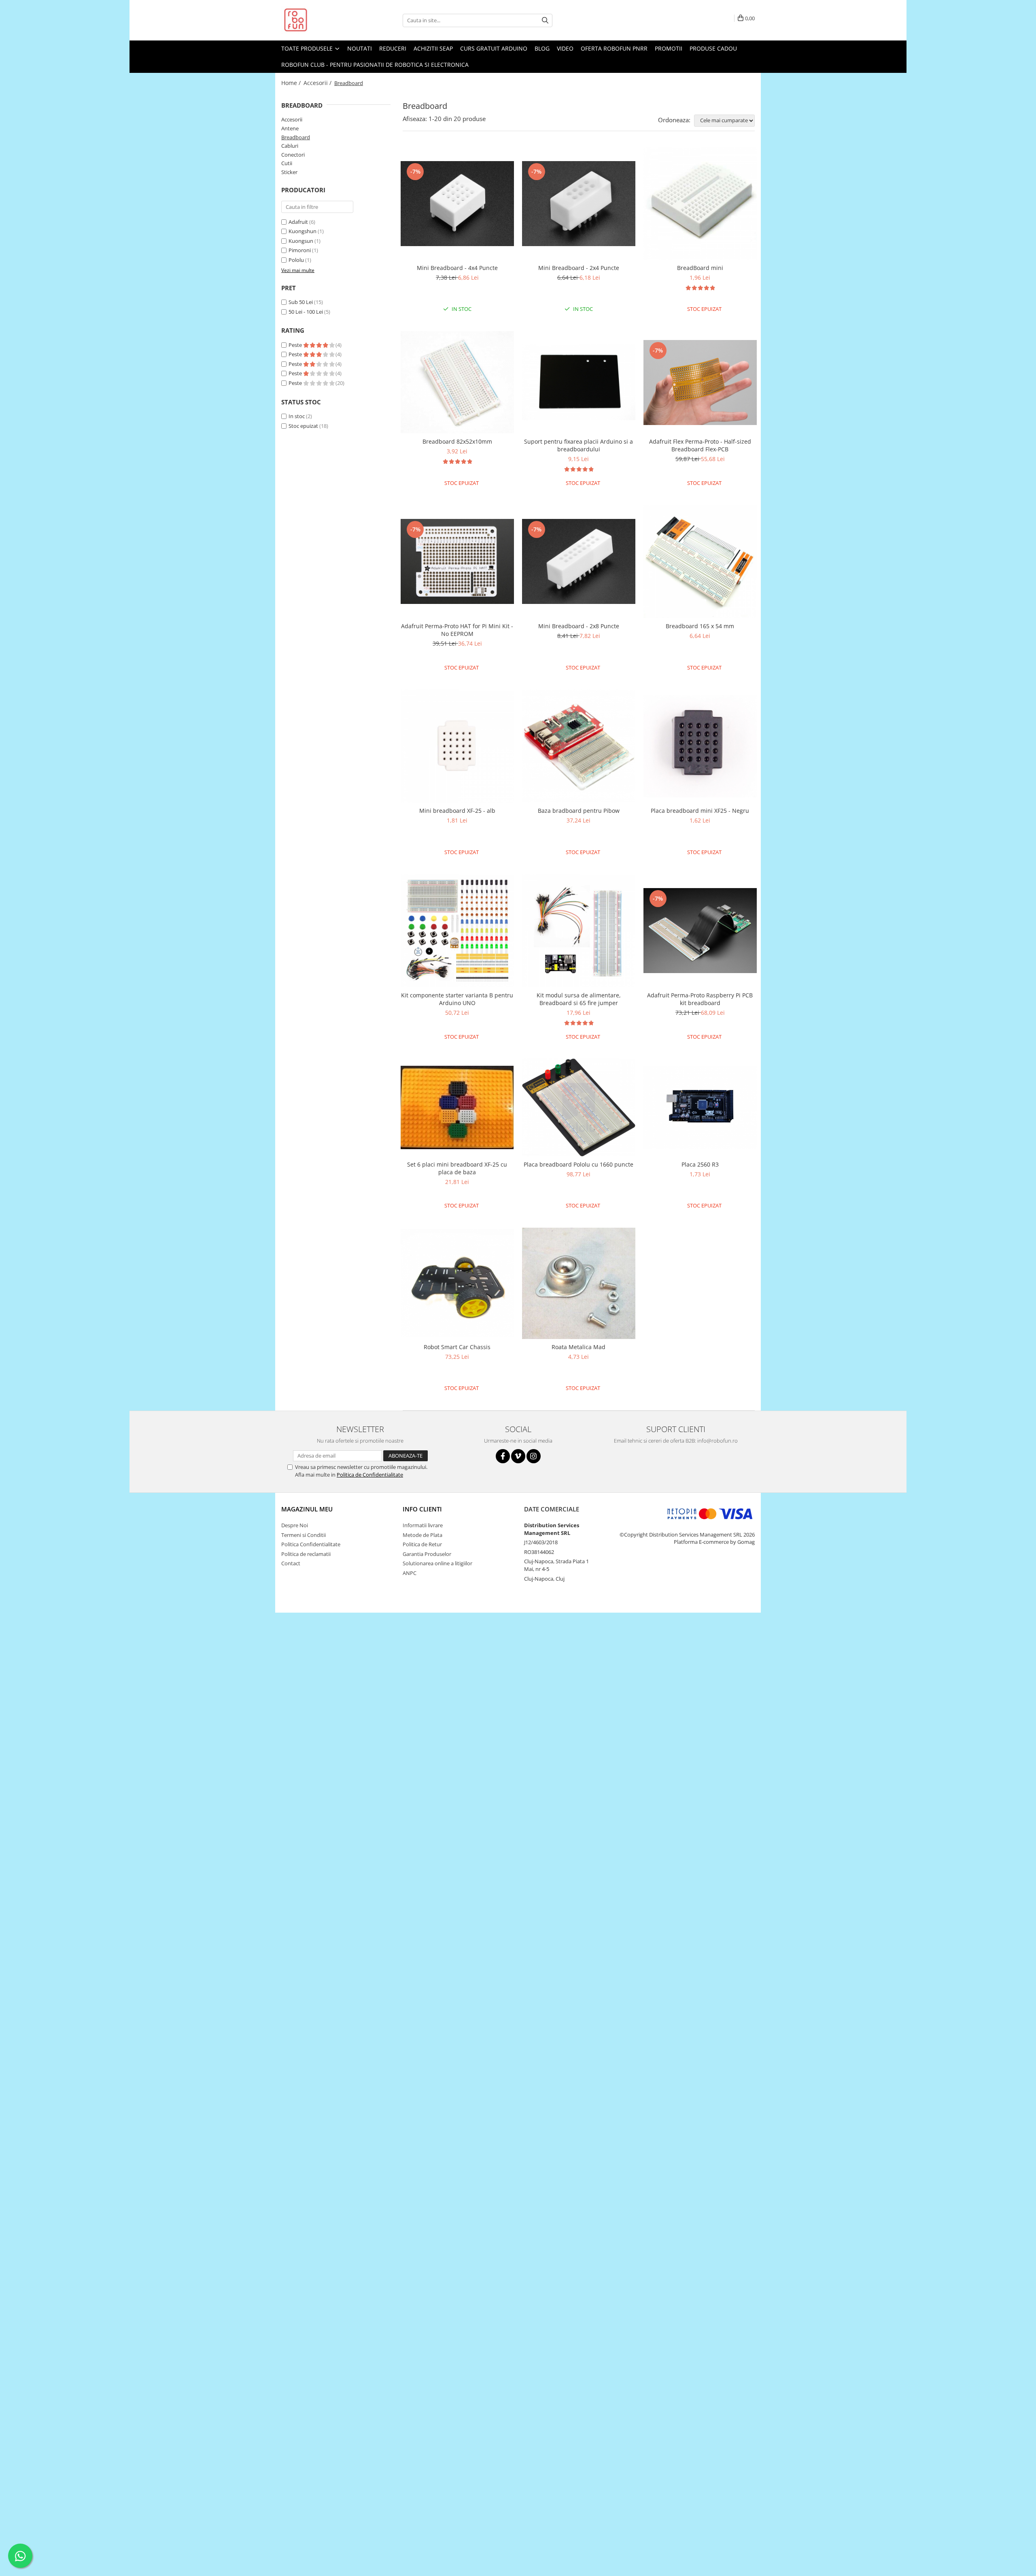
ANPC (410, 1573)
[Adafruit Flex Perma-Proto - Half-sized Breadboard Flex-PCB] (700, 383)
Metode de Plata (422, 1535)
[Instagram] (534, 1456)
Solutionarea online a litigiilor (437, 1563)
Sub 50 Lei (301, 302)
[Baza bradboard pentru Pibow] (579, 746)
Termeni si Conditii (304, 1535)
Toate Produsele (308, 48)
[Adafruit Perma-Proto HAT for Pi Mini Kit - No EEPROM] (457, 561)
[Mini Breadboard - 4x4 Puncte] (457, 204)
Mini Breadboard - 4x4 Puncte (457, 268)
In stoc (297, 416)
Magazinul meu (307, 1509)
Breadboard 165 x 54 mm (700, 626)
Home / (292, 83)
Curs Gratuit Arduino (494, 48)
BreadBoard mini (700, 268)
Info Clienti (422, 1509)
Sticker (289, 172)
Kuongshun (303, 231)
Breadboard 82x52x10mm (457, 441)
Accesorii (292, 119)
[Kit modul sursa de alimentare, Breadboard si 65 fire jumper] (579, 931)
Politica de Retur (422, 1544)
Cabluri (290, 146)
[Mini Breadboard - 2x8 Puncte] (579, 561)
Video (565, 48)
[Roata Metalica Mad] (579, 1283)
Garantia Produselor (427, 1554)
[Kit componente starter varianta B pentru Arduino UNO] (457, 931)
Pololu (296, 260)
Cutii (287, 163)
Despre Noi (295, 1525)
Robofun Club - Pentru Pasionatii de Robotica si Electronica (375, 65)
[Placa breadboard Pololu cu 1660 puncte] (579, 1107)
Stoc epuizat (303, 426)
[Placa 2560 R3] (700, 1108)
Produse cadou (713, 48)
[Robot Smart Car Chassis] (457, 1283)
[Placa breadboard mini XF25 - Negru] (700, 746)
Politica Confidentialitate (311, 1544)
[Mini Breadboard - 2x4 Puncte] (579, 204)
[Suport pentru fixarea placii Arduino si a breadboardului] (579, 382)
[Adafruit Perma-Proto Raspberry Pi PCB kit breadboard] (700, 931)
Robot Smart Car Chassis (457, 1347)
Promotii (669, 48)
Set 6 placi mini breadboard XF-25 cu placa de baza (457, 1168)
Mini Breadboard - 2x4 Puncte (579, 268)
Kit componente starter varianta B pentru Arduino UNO (457, 999)
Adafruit (298, 222)
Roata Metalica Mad (579, 1347)
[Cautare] (545, 20)
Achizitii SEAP (433, 48)
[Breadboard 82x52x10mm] (457, 383)
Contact (291, 1563)
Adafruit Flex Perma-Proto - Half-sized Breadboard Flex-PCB (700, 445)
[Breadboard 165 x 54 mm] (700, 561)
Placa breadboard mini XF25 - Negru (700, 811)
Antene (290, 128)
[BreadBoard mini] (700, 204)
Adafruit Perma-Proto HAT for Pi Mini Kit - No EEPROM (457, 630)
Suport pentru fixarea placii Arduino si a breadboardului (579, 445)
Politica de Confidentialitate (370, 1475)
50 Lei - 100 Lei (306, 312)
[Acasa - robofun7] (322, 20)
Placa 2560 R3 (700, 1164)
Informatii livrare (423, 1525)
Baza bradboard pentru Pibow (579, 811)
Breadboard (296, 137)
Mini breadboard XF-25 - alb (457, 811)
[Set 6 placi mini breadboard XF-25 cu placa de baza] (457, 1107)
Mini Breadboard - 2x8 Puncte (579, 626)
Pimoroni (300, 250)
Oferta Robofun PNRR (614, 48)
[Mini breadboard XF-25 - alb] (457, 746)
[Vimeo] (518, 1456)
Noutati (360, 48)
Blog (542, 48)
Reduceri (393, 48)
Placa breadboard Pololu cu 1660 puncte (579, 1164)
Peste (296, 345)
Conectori (293, 155)
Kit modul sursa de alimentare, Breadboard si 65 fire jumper (579, 999)
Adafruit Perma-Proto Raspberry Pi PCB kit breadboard (700, 999)
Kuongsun (301, 241)
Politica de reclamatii (306, 1554)
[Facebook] (503, 1456)
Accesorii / (318, 83)
